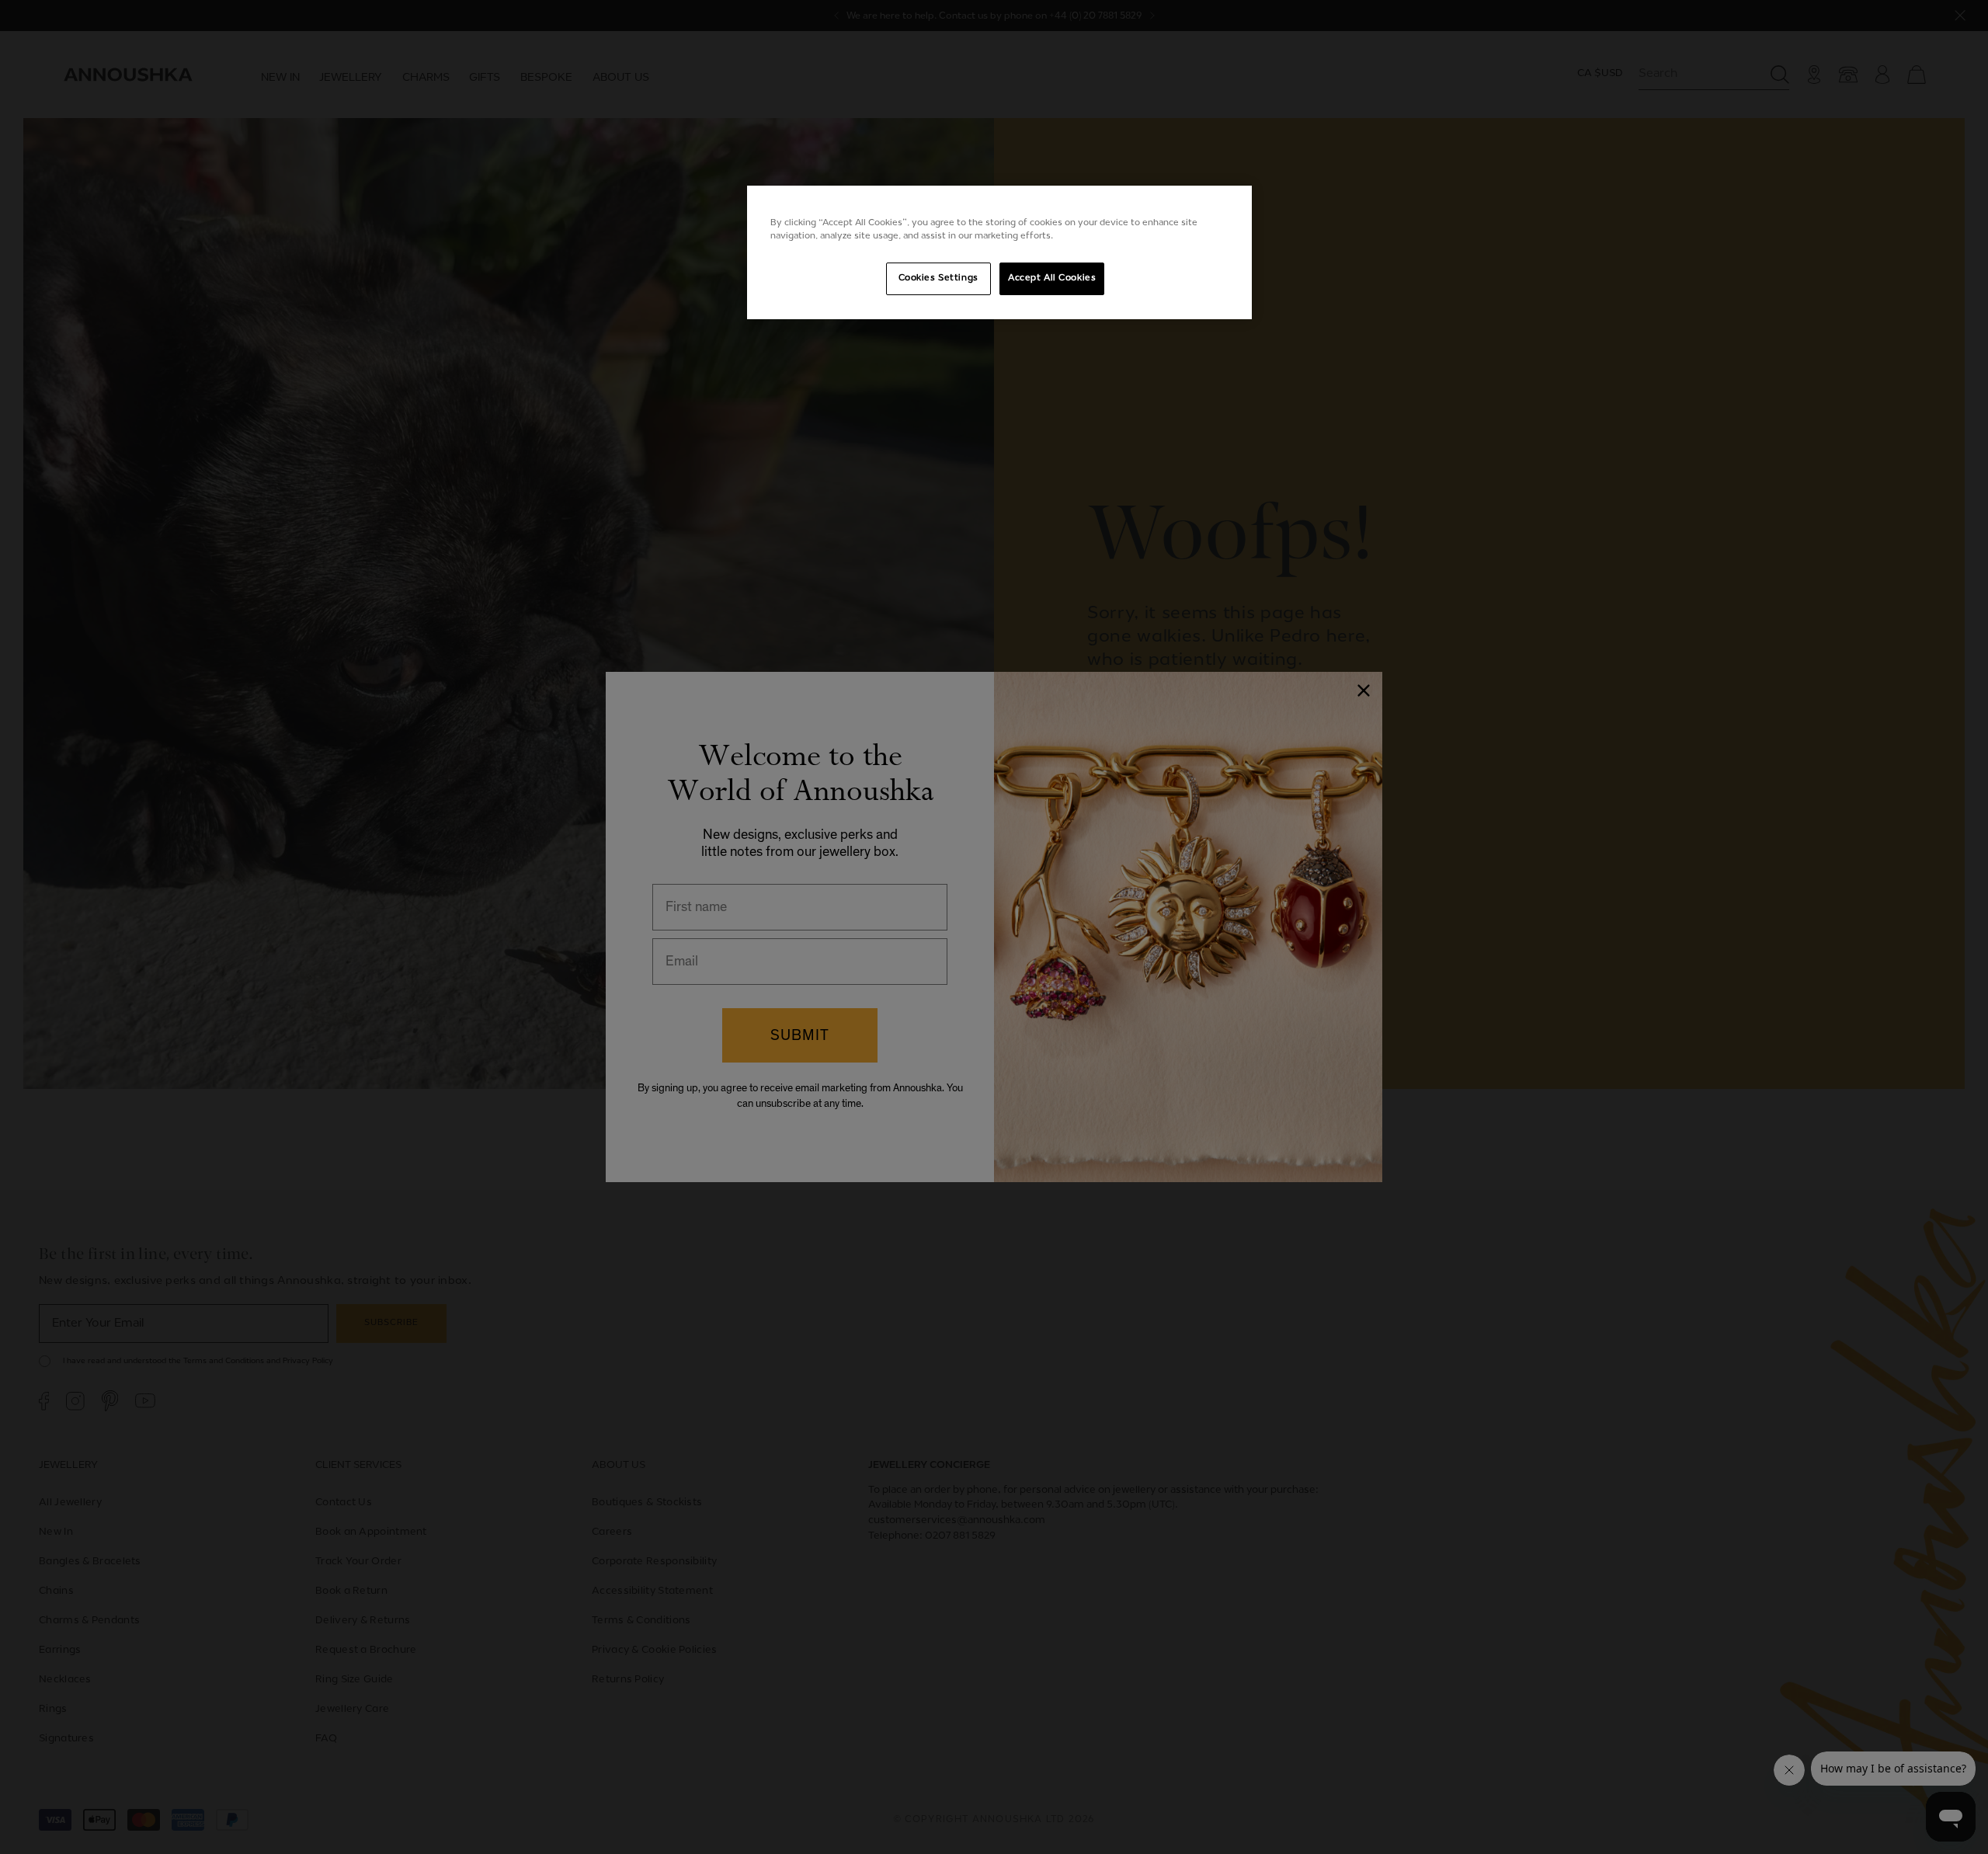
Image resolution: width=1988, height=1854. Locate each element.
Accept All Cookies (1052, 278)
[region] (999, 252)
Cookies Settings (938, 278)
